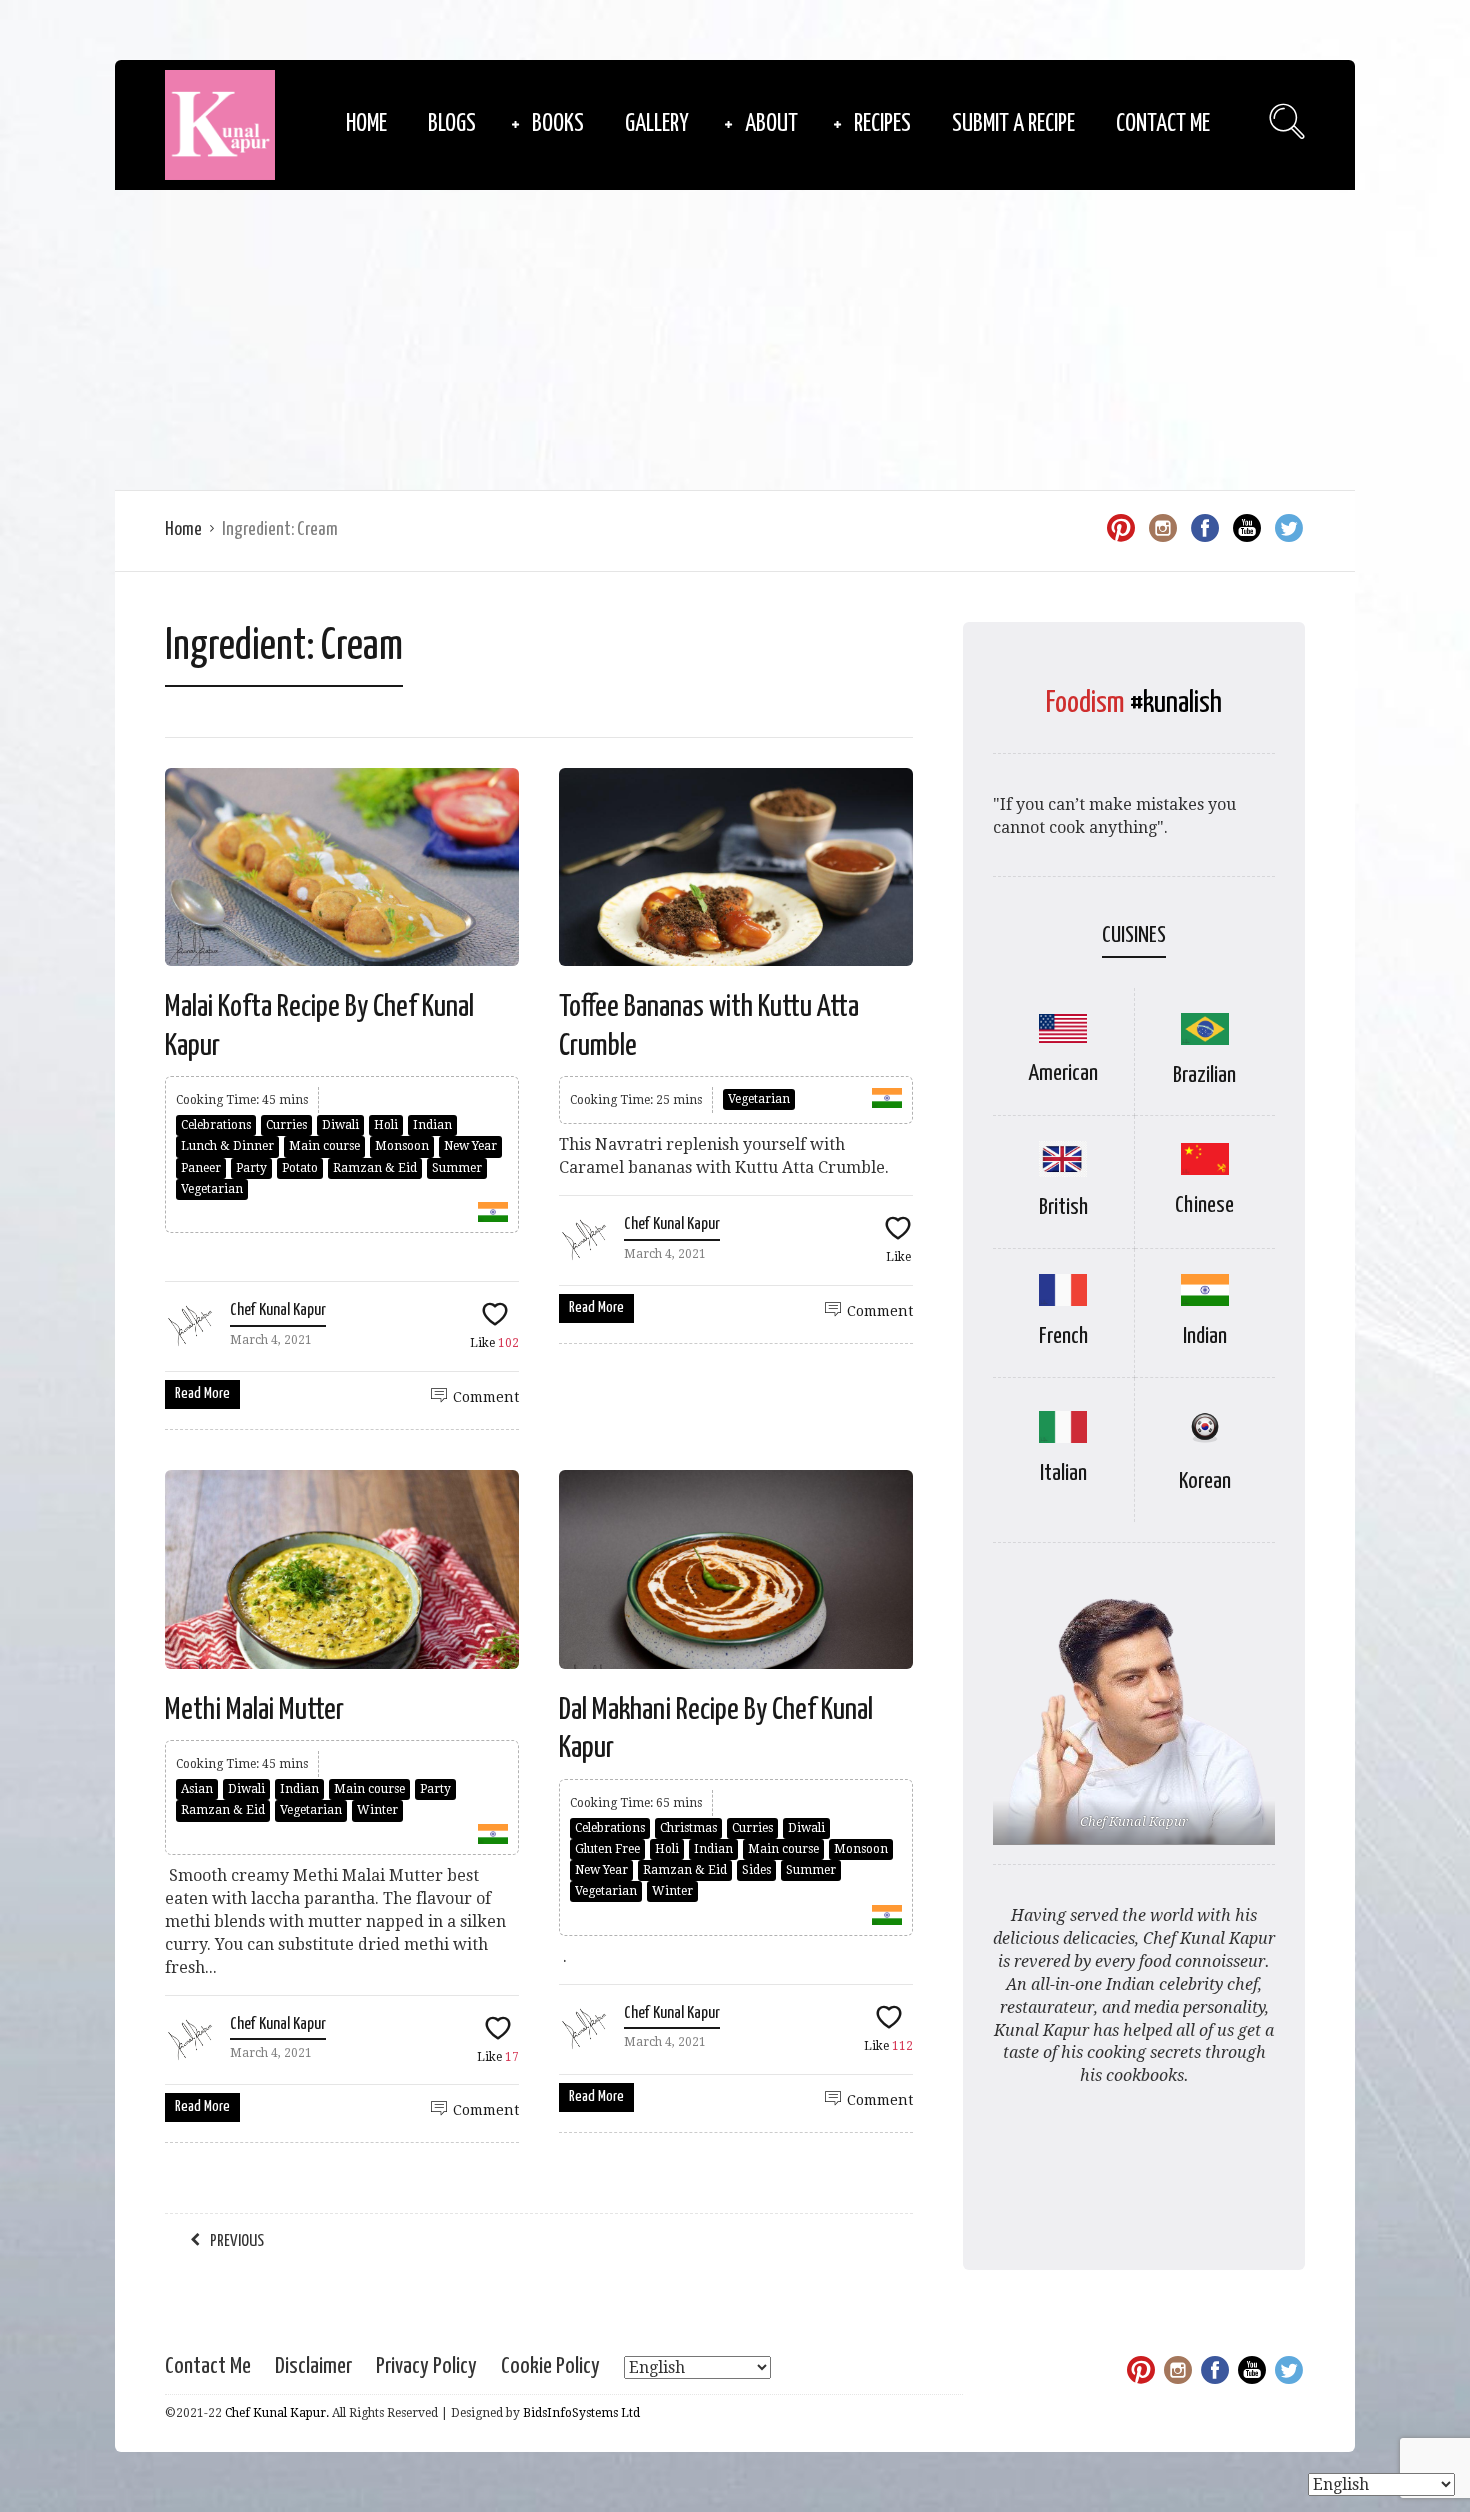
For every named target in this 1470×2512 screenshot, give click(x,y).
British (1063, 1207)
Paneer (201, 1168)
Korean (1205, 1481)
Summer (457, 1168)
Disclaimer (313, 2366)
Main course (324, 1146)
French (1063, 1336)
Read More (202, 1393)
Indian (432, 1125)
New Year (470, 1146)
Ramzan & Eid (375, 1168)
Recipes (882, 124)
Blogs (452, 124)
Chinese (1204, 1205)
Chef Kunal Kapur (278, 1310)
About (771, 124)
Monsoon (402, 1146)
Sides (756, 1870)
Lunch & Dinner (227, 1146)
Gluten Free (607, 1849)
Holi (386, 1125)
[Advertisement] (735, 340)
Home (366, 124)
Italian (1063, 1473)
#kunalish (1176, 703)
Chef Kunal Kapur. (277, 2413)
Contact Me (1163, 124)
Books (558, 124)
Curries (286, 1125)
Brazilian (1204, 1075)
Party (251, 1168)
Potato (300, 1168)
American (1063, 1073)
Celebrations (216, 1125)
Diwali (340, 1125)
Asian (197, 1789)
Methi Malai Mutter (254, 1710)
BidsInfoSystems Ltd (581, 2413)
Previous (237, 2241)
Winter (377, 1810)
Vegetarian (212, 1189)
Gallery (657, 124)
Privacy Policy (426, 2366)
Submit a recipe (1013, 124)
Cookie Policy (550, 2366)
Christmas (688, 1828)
